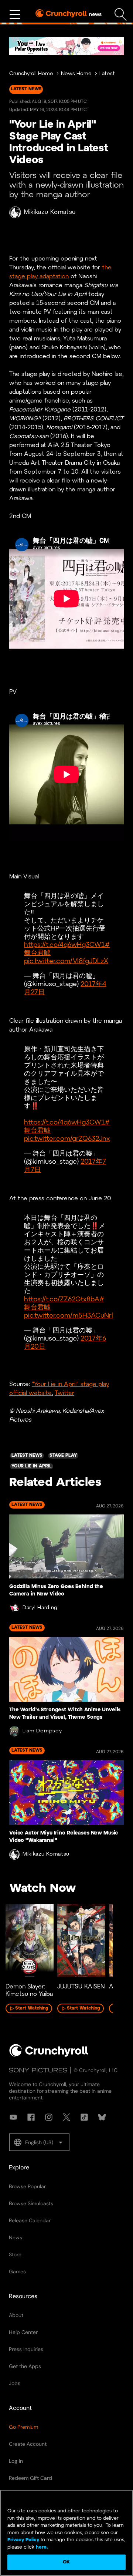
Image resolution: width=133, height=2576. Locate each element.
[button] (39, 2142)
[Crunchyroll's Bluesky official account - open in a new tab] (102, 2117)
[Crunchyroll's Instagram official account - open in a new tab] (49, 2117)
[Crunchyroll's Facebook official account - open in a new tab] (31, 2117)
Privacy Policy (23, 2540)
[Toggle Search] (121, 15)
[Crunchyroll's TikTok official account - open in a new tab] (84, 2117)
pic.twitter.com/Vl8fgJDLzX (66, 961)
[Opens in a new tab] (66, 46)
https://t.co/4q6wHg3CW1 (64, 945)
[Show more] (15, 15)
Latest (107, 74)
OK (66, 2562)
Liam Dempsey (42, 1731)
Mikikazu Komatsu (50, 212)
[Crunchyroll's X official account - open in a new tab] (66, 2117)
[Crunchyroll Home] (49, 2055)
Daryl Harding (40, 1608)
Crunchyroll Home (31, 74)
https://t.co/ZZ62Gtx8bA (62, 1300)
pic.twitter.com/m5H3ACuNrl (69, 1316)
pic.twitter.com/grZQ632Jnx (67, 1139)
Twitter (64, 1393)
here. (41, 2547)
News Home (76, 74)
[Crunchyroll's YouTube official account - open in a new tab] (13, 2117)
